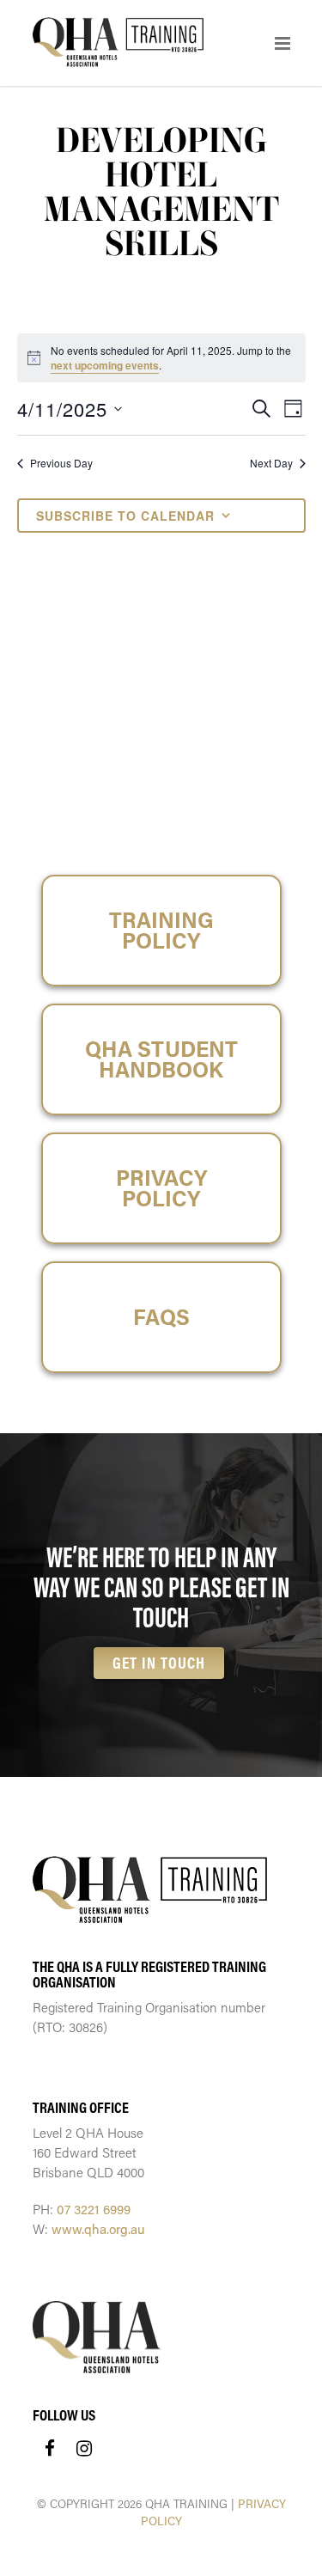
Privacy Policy (161, 1188)
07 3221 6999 (94, 2209)
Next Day (271, 463)
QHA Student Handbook (161, 1059)
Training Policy (161, 930)
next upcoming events (105, 365)
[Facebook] (50, 2448)
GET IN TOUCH (159, 1663)
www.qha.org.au (98, 2229)
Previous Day (61, 463)
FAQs (161, 1317)
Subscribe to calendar (125, 516)
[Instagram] (84, 2448)
